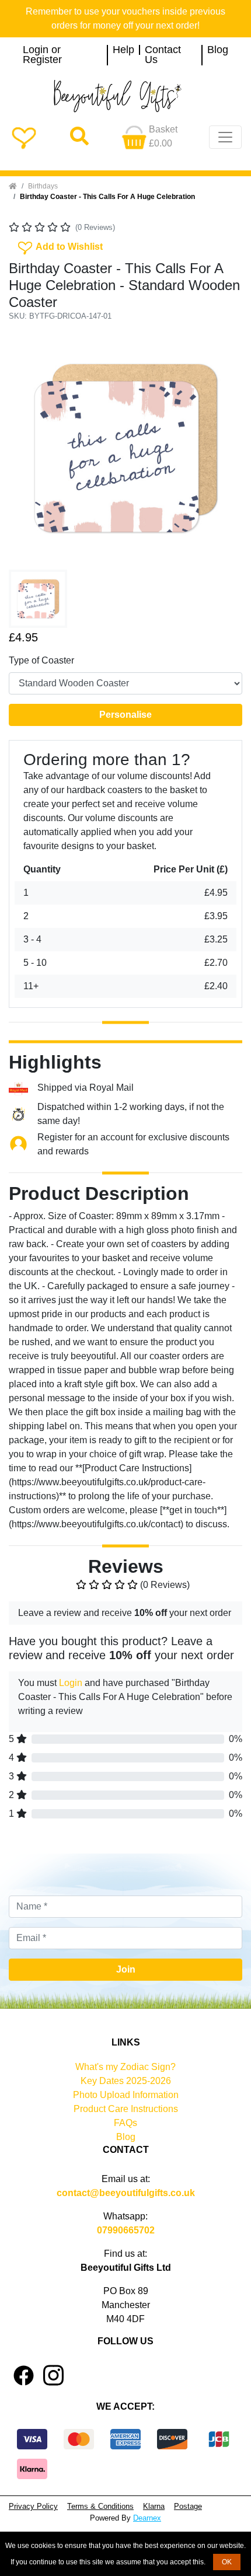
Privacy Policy (33, 2506)
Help (123, 50)
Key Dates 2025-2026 (126, 2081)
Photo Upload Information (126, 2095)
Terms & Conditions (100, 2506)
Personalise (125, 715)
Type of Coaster (41, 660)
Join (126, 1969)
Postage (188, 2506)
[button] (26, 448)
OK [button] (227, 2562)
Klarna (154, 2506)
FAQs (125, 2123)
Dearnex (147, 2518)
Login (71, 1683)
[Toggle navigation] (225, 137)
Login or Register (42, 55)
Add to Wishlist (59, 246)
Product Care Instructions (126, 2109)
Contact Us (163, 55)
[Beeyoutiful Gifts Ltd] (125, 96)
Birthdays (43, 186)
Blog (218, 50)
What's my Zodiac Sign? (125, 2067)
